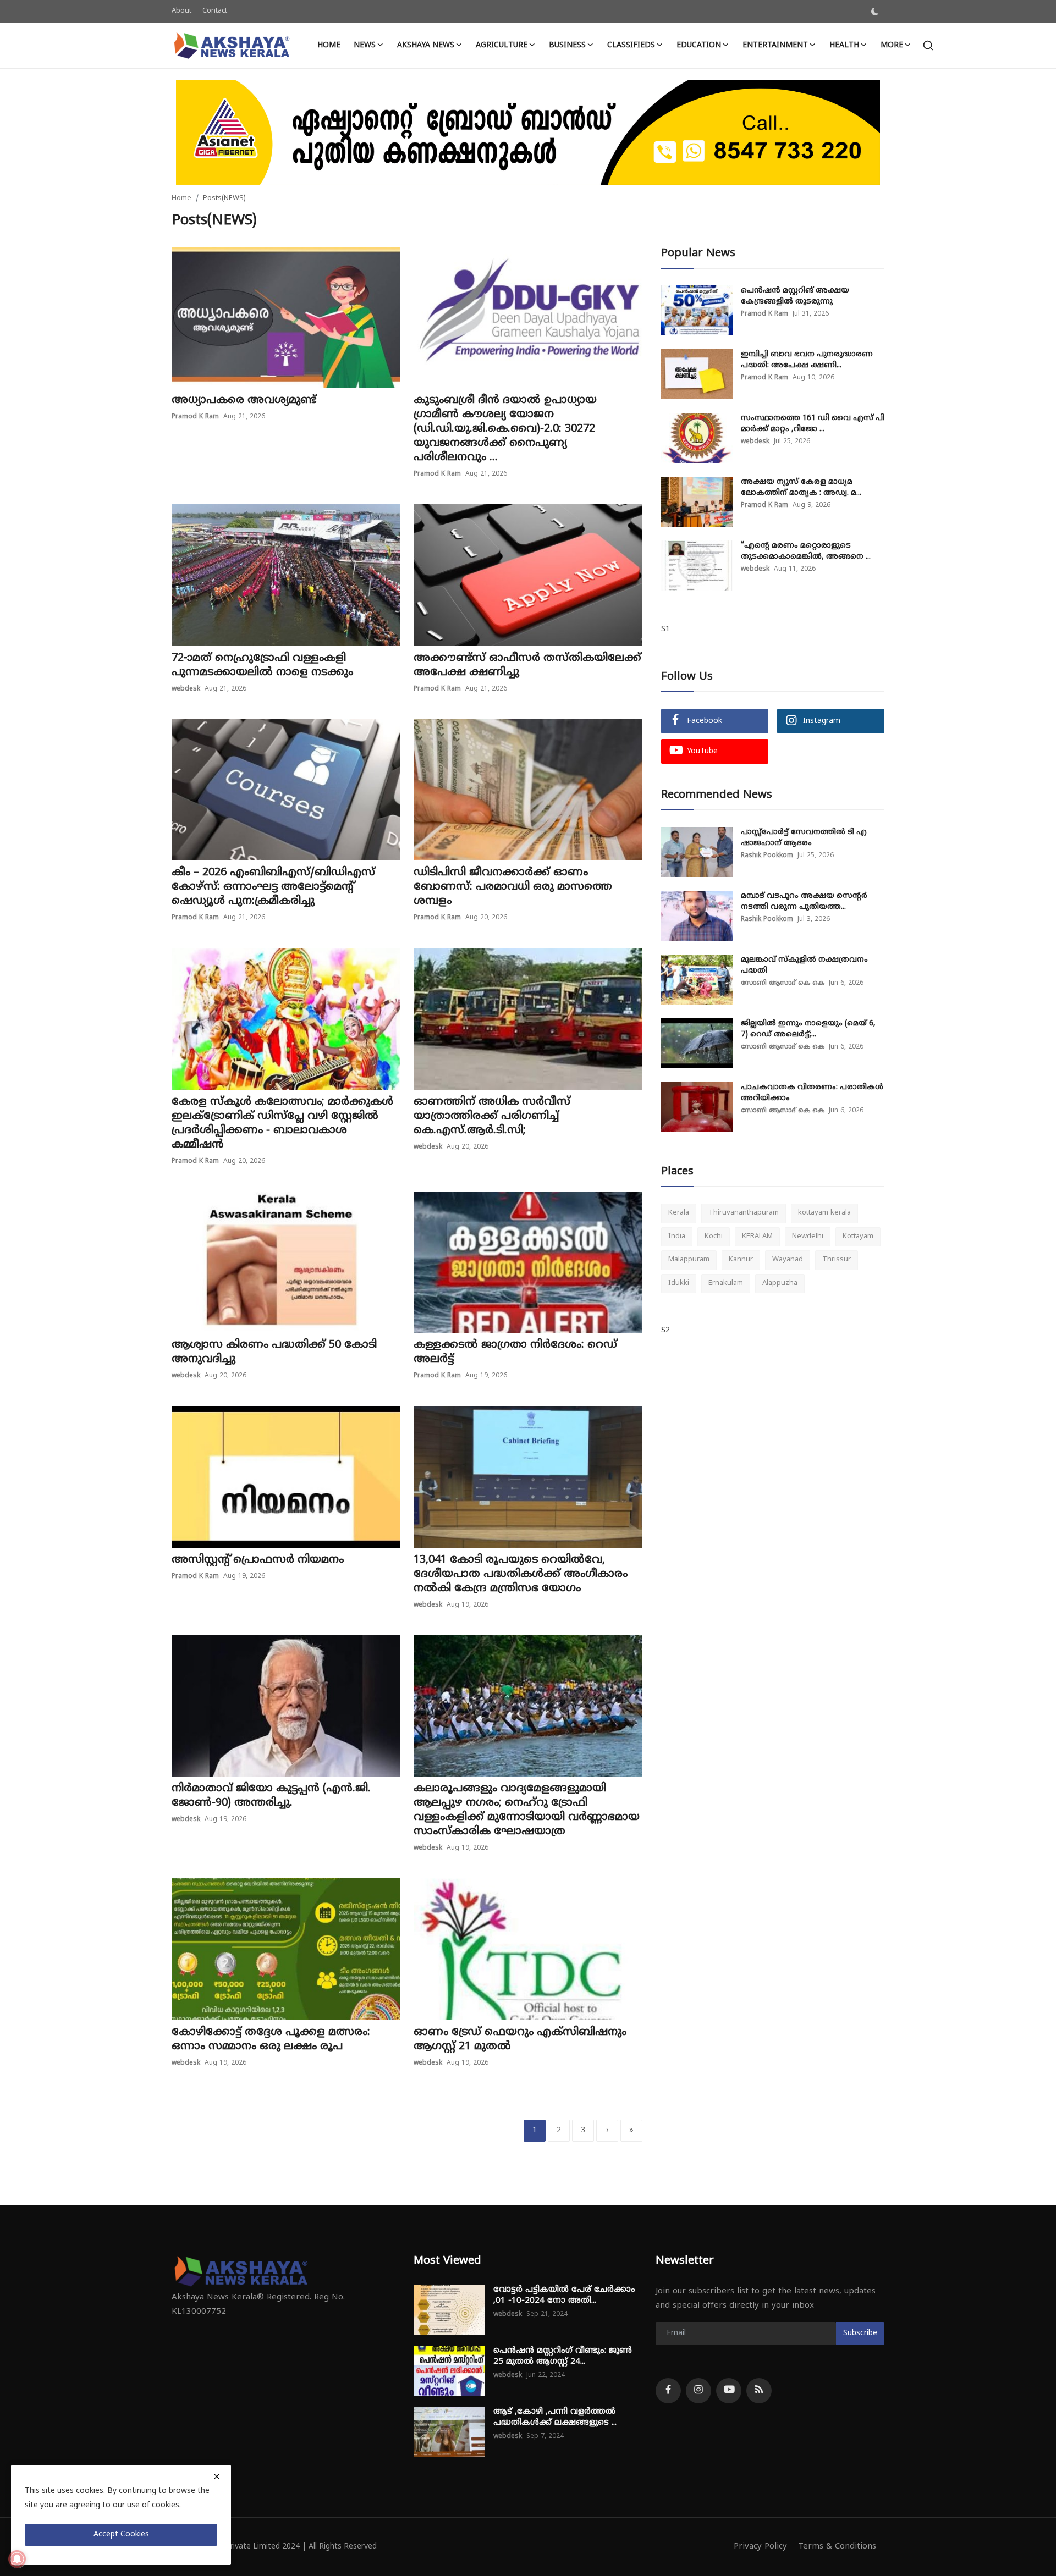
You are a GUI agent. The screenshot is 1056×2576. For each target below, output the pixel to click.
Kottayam (858, 1236)
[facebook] (668, 2391)
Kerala (679, 1213)
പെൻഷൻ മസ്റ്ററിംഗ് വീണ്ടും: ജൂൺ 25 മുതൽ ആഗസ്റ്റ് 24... (563, 2356)
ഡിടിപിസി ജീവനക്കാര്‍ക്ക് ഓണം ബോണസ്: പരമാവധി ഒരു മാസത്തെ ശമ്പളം (513, 887)
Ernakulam (726, 1283)
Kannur (741, 1260)
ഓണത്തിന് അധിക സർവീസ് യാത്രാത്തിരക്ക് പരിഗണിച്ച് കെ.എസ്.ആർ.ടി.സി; (492, 1116)
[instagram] (698, 2391)
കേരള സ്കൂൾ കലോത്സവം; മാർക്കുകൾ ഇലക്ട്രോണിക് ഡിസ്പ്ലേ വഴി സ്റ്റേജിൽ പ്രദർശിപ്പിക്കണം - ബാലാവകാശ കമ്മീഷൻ (282, 1124)
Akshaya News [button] (426, 45)
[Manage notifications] (17, 2559)
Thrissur (837, 1260)
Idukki (679, 1283)
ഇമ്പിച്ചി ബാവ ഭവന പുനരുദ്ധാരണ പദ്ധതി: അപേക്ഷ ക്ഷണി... (807, 360)
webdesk (186, 689)
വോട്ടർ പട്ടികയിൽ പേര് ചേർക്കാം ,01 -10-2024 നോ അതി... (564, 2295)
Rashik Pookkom (767, 856)
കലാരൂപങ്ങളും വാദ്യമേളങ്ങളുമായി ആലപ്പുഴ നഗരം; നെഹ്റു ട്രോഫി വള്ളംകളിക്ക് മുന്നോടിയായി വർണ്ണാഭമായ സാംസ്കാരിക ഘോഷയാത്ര (527, 1810)
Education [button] (699, 45)
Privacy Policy (760, 2547)
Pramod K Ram (195, 417)
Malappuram (689, 1260)
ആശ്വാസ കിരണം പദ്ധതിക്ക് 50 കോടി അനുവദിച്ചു (274, 1352)
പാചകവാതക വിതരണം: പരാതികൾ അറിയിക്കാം (812, 1093)
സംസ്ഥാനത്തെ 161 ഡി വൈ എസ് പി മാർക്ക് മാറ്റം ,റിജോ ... (813, 424)
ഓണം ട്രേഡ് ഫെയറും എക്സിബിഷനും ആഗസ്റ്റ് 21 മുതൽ (520, 2040)
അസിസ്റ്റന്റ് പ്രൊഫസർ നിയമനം (258, 1560)
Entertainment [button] (775, 45)
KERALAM (757, 1236)
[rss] (759, 2391)
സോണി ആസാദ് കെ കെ (783, 983)
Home (329, 45)
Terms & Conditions (837, 2547)
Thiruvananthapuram (744, 1213)
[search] (928, 45)
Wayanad (788, 1260)
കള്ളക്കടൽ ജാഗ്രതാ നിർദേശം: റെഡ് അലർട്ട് (515, 1352)
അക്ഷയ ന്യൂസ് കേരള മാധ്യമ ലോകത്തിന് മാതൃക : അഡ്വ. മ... (801, 487)
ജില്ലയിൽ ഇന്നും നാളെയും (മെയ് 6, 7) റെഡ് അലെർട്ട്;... (808, 1029)
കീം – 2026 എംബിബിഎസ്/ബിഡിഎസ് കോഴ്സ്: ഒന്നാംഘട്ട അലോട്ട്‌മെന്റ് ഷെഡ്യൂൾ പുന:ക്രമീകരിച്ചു (273, 887)
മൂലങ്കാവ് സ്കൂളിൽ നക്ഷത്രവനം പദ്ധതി (804, 965)
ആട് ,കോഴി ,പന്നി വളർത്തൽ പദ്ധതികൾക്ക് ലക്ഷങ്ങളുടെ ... (555, 2417)
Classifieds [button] (631, 45)
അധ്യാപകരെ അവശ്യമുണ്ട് (244, 401)
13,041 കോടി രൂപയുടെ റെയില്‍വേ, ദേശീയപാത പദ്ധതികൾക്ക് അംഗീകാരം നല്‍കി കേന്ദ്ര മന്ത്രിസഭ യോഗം (521, 1574)
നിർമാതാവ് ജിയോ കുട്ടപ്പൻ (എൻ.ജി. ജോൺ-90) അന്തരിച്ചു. (271, 1796)
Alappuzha (780, 1283)
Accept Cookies (121, 2534)
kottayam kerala (824, 1213)
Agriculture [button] (502, 45)
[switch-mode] (875, 12)
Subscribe (860, 2333)
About (182, 11)
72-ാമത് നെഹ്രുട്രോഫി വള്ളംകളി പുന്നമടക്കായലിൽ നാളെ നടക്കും (262, 666)
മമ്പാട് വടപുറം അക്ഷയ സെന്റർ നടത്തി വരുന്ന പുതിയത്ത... (804, 901)
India (677, 1236)
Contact (215, 11)
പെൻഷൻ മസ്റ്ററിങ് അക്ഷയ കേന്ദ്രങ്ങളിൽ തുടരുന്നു (795, 296)
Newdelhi (808, 1236)
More (892, 45)
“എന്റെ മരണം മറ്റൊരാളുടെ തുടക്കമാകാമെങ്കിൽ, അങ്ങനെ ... (806, 551)
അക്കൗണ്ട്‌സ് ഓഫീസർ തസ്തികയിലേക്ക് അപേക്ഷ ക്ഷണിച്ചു (527, 666)
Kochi (714, 1236)
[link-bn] (528, 132)
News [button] (365, 45)
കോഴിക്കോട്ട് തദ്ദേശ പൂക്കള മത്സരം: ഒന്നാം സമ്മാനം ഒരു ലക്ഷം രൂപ (271, 2040)
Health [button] (844, 45)
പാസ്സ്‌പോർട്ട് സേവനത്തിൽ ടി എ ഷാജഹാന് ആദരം (804, 838)
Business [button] (567, 45)
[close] (217, 2476)
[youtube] (729, 2391)
